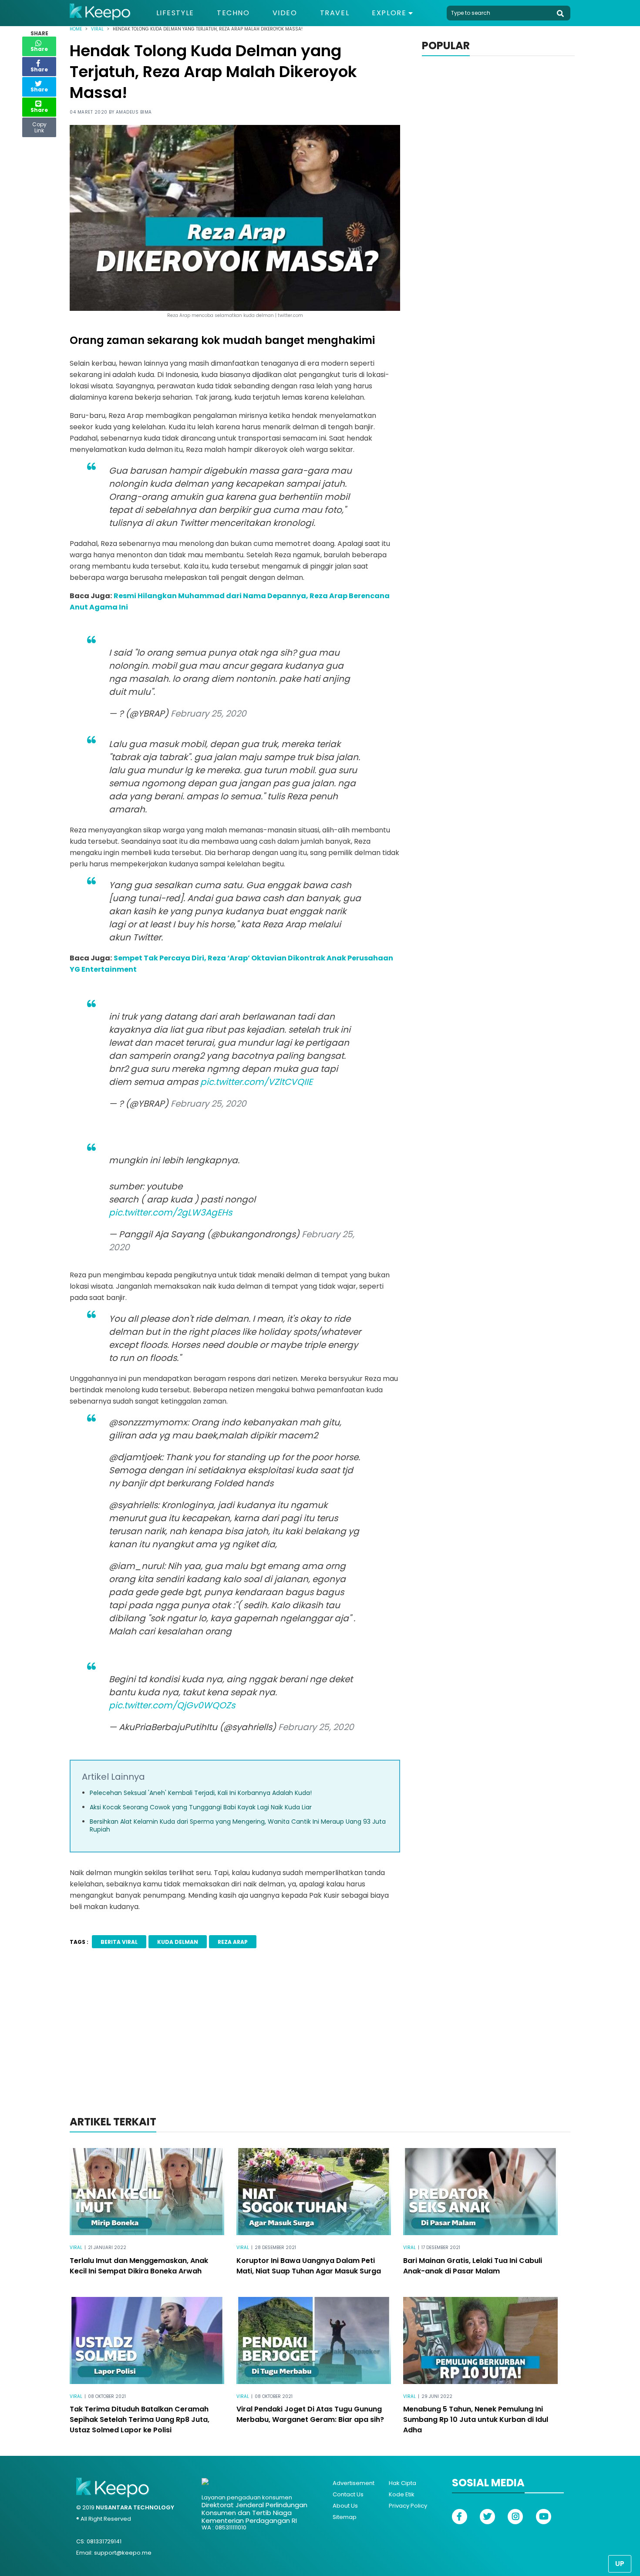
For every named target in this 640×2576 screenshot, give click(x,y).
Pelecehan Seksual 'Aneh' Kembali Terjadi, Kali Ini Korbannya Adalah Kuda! (201, 1793)
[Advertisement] (320, 2044)
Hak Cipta (403, 2483)
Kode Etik (402, 2494)
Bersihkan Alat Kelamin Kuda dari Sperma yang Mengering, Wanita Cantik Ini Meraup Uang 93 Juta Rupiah (238, 1825)
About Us (345, 2506)
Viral (97, 29)
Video (285, 13)
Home (76, 29)
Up (620, 2564)
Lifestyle (175, 13)
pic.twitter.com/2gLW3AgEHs (170, 1212)
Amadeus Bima (134, 112)
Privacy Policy (408, 2506)
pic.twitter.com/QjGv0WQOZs (172, 1705)
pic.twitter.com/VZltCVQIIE (256, 1082)
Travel (335, 13)
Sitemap (345, 2517)
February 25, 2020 (209, 714)
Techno (233, 13)
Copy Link (39, 125)
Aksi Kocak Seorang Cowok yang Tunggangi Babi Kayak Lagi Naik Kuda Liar (201, 1807)
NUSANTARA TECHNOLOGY (135, 2507)
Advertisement (354, 2483)
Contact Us (348, 2494)
